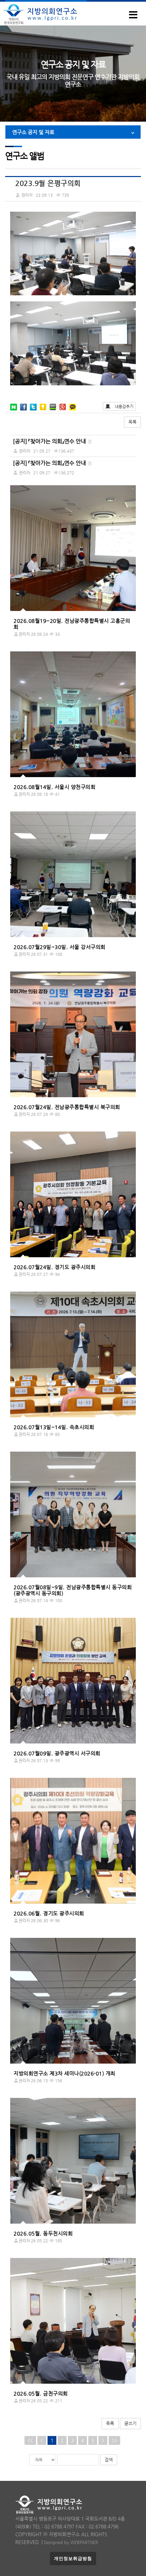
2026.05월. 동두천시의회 (43, 2233)
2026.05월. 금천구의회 (41, 2393)
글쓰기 (130, 2423)
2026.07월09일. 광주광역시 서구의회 (57, 1753)
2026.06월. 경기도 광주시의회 (49, 1913)
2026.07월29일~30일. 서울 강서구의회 (60, 947)
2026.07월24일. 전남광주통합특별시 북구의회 (67, 1107)
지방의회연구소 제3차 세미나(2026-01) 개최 (65, 2073)
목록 (132, 422)
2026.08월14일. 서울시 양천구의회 (54, 787)
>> (114, 2440)
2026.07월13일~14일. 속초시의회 (54, 1427)
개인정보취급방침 (73, 2559)
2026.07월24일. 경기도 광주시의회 (54, 1267)
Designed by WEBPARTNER (71, 2542)
